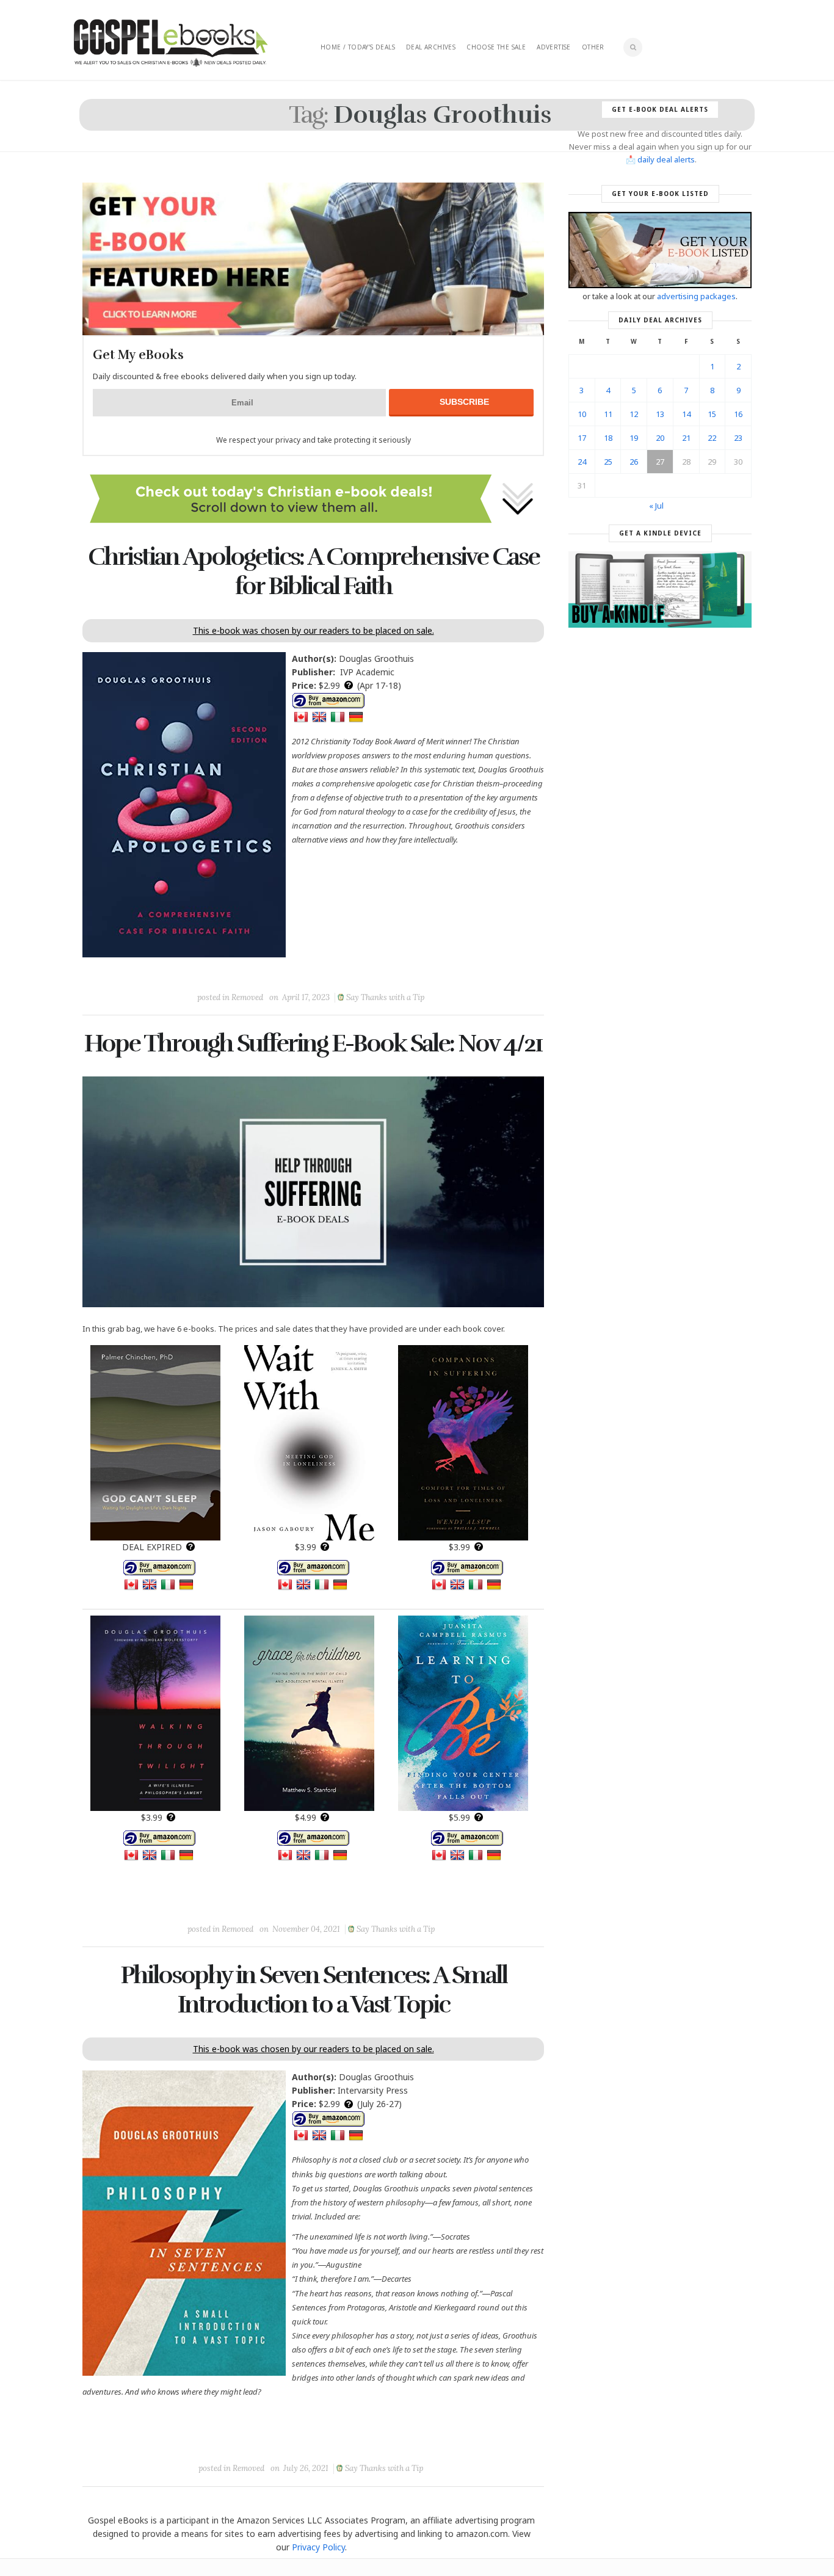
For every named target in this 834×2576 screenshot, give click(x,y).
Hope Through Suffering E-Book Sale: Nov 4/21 (313, 1043)
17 (582, 438)
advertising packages (696, 296)
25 (608, 462)
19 (634, 438)
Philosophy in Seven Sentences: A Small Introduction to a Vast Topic (314, 1990)
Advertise (554, 47)
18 (608, 438)
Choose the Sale (496, 47)
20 (660, 438)
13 (660, 414)
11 (608, 414)
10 (582, 414)
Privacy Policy (318, 2547)
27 (660, 462)
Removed (247, 997)
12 (634, 414)
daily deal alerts (666, 159)
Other (593, 47)
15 (712, 414)
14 (686, 414)
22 (712, 438)
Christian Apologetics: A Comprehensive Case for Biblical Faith (314, 571)
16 (738, 414)
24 (582, 462)
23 (738, 438)
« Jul (656, 506)
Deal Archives (431, 47)
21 (686, 438)
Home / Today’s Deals (358, 47)
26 (634, 462)
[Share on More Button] (399, 970)
